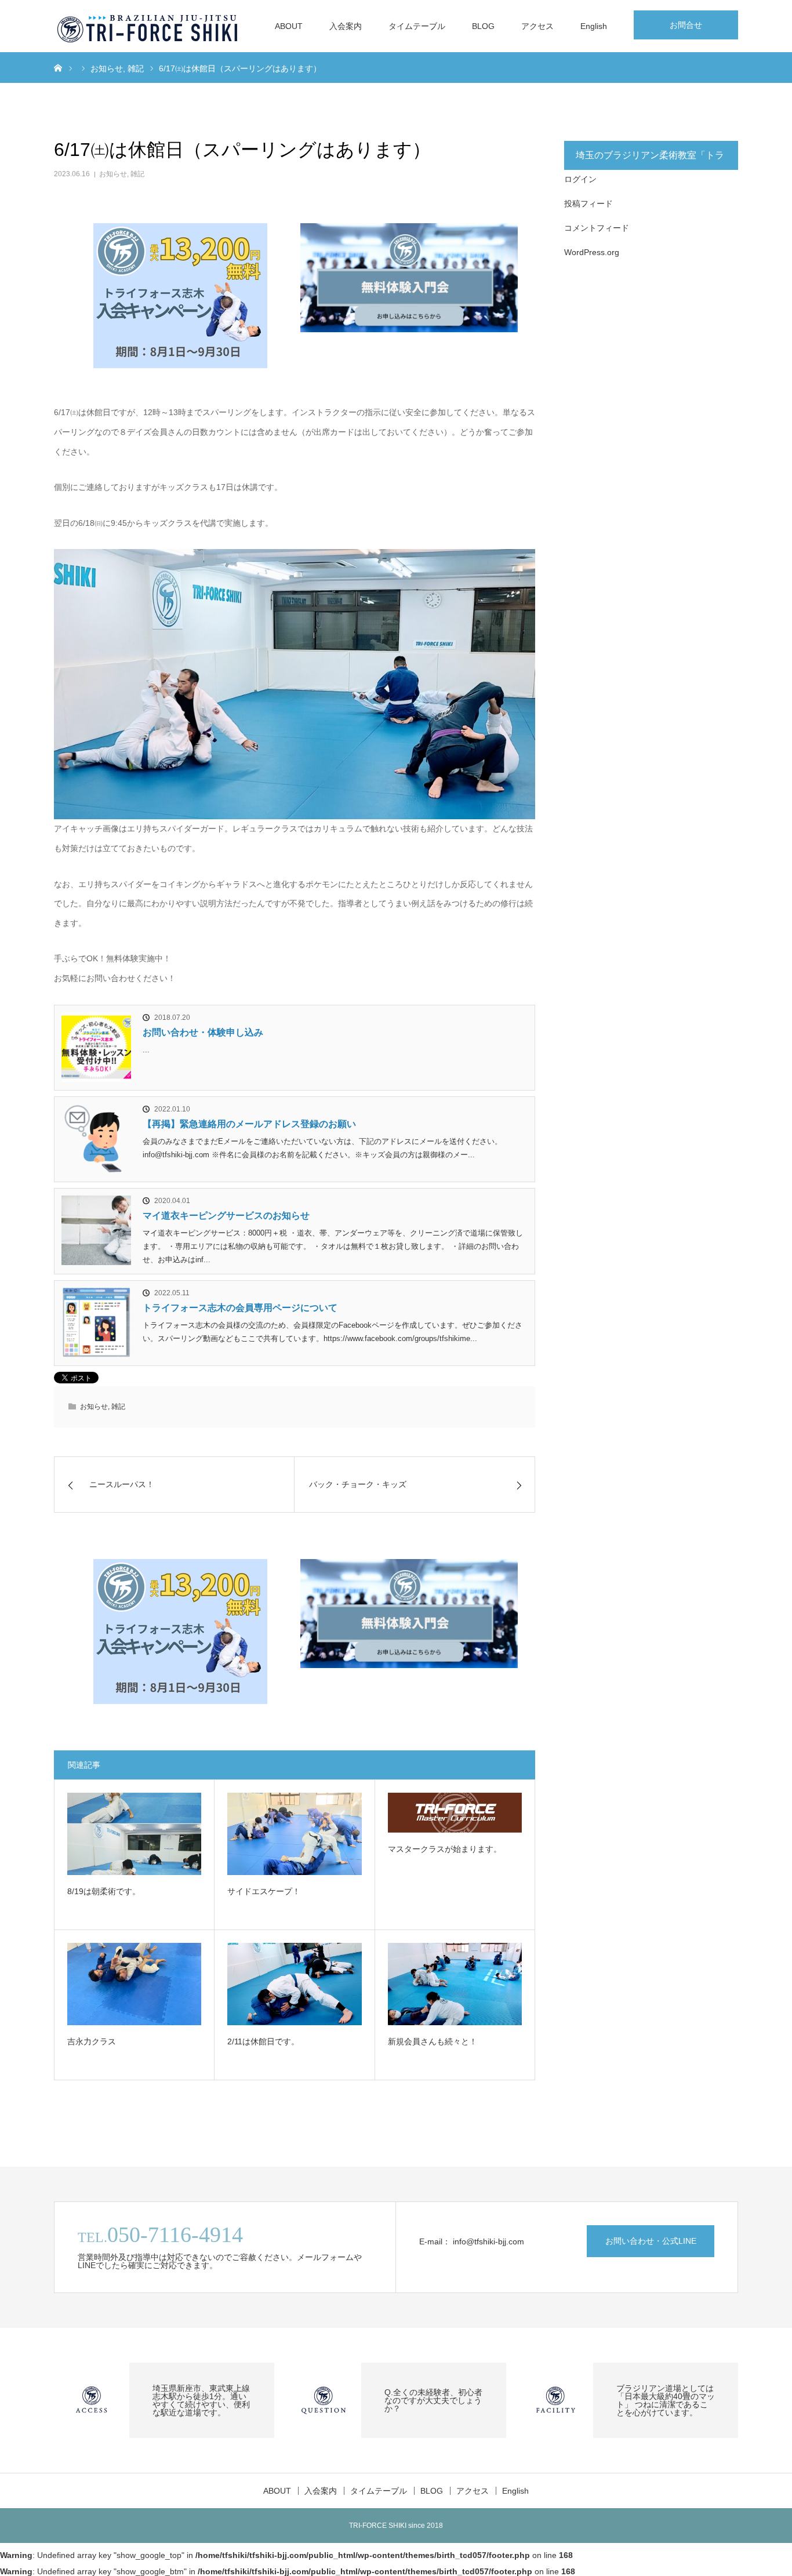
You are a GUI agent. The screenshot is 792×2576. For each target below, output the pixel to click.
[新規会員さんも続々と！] (455, 1984)
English (594, 26)
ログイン (580, 179)
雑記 (137, 174)
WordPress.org (592, 252)
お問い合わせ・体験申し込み (203, 1032)
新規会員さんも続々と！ (433, 2041)
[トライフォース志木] (148, 26)
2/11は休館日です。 (263, 2041)
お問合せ (686, 25)
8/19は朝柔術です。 (104, 1891)
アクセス (537, 26)
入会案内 (346, 26)
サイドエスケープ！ (264, 1891)
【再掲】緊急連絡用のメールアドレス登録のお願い (249, 1124)
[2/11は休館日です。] (294, 1984)
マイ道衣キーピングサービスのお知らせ (226, 1216)
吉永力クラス (92, 2041)
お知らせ (113, 174)
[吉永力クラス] (134, 1984)
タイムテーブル (417, 26)
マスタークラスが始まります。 (445, 1849)
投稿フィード (588, 204)
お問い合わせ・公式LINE (651, 2241)
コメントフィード (597, 228)
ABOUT (289, 26)
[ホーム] (58, 67)
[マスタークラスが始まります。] (455, 1813)
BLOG (483, 26)
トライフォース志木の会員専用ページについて (240, 1308)
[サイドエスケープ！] (294, 1834)
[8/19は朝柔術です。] (134, 1834)
